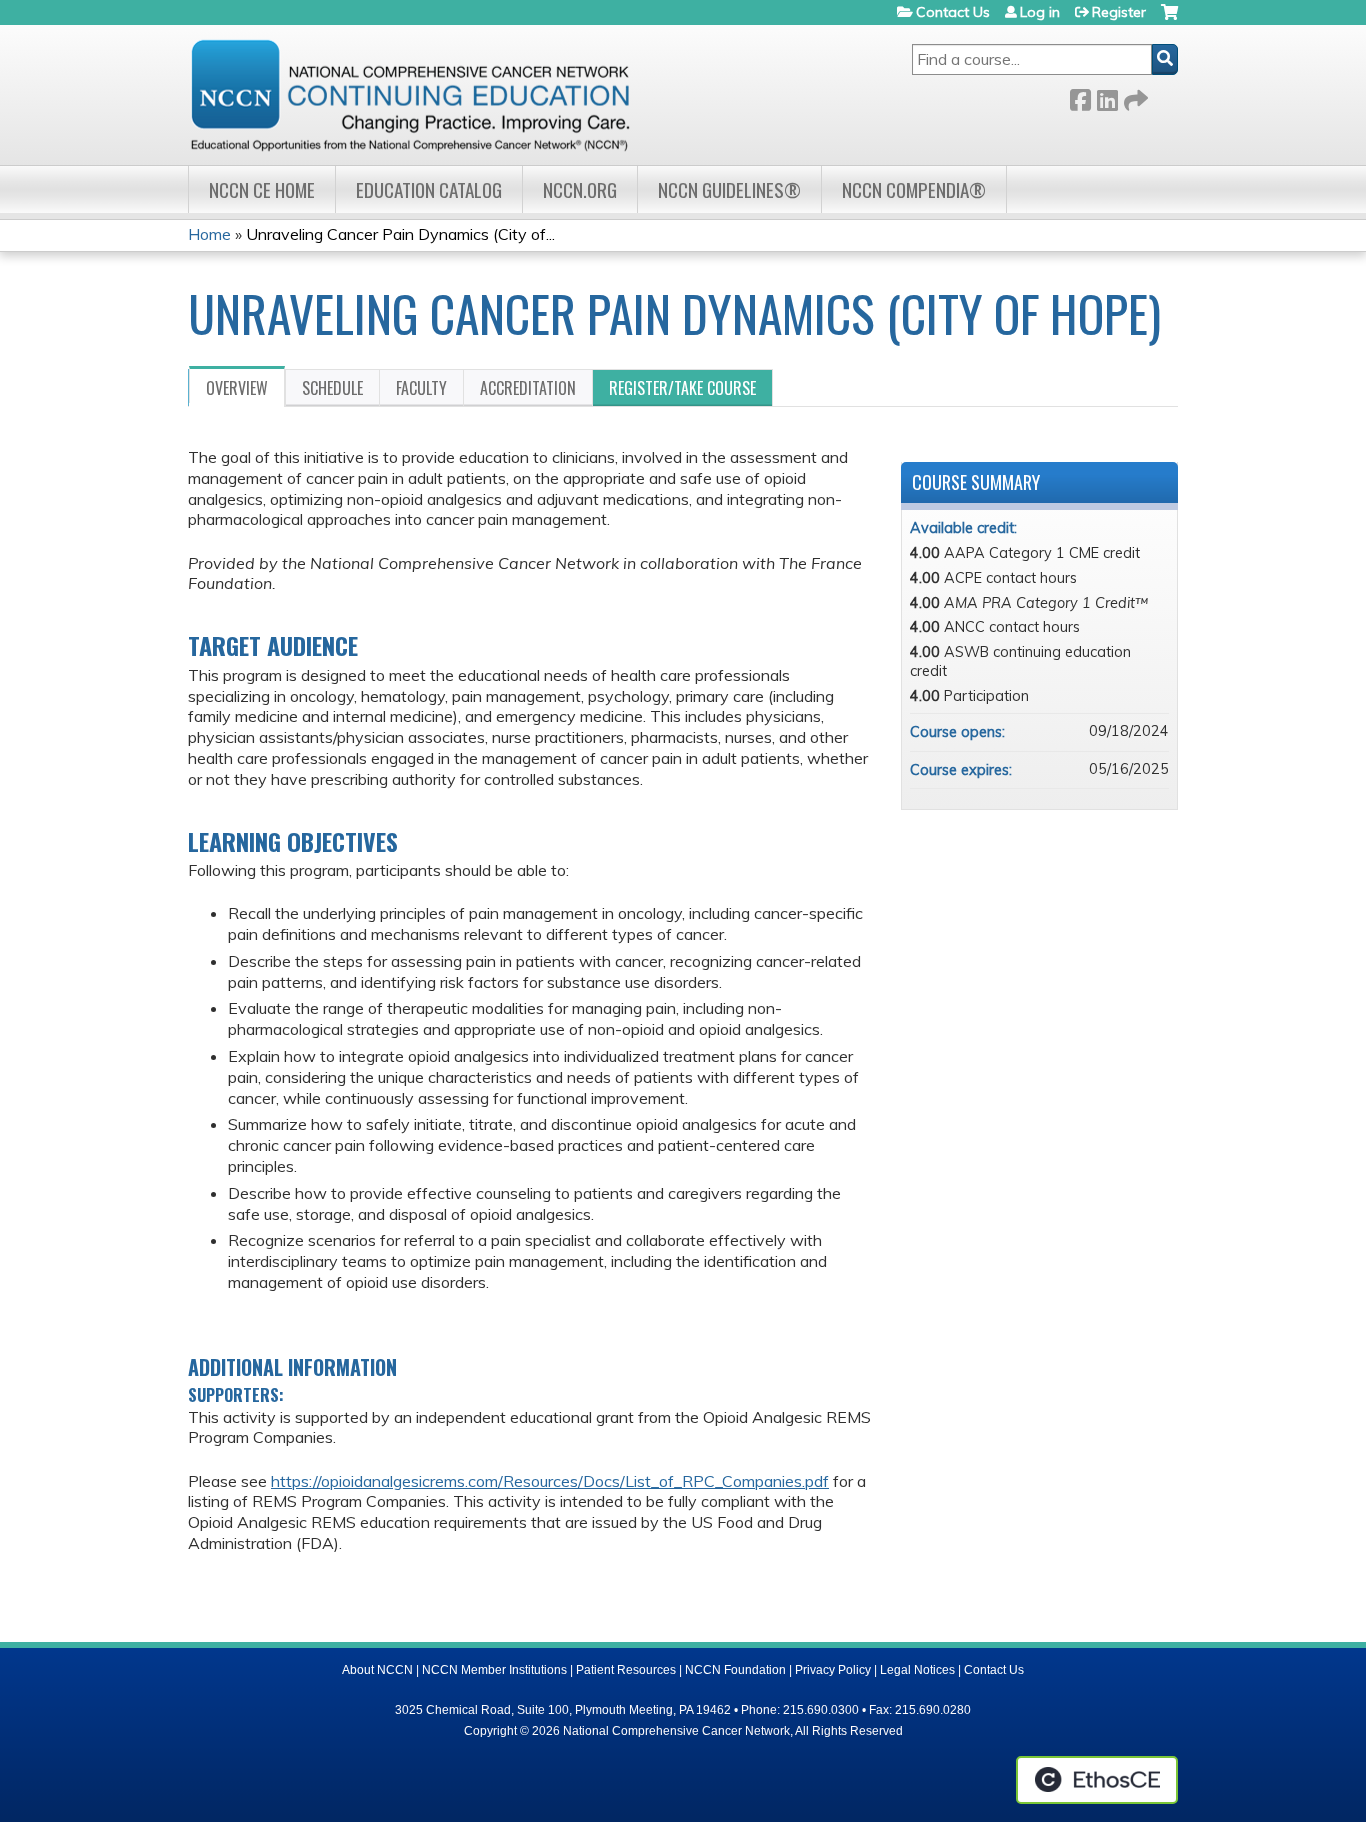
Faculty (421, 388)
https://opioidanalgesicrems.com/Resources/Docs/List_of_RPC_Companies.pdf (550, 1481)
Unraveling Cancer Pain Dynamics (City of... (400, 234)
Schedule (332, 388)
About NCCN (377, 1670)
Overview (237, 388)
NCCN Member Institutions (494, 1670)
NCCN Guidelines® (729, 189)
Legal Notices (917, 1670)
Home (209, 234)
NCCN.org (580, 189)
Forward (1134, 96)
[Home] (410, 95)
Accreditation (528, 388)
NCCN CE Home (262, 189)
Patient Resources (626, 1670)
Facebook (1080, 96)
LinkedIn (1107, 96)
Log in (1040, 12)
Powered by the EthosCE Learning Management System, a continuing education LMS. (1097, 1780)
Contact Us (953, 12)
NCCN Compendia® (914, 189)
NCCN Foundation (735, 1670)
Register (1119, 12)
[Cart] (1169, 19)
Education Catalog (429, 189)
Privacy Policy (833, 1670)
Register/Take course (682, 388)
